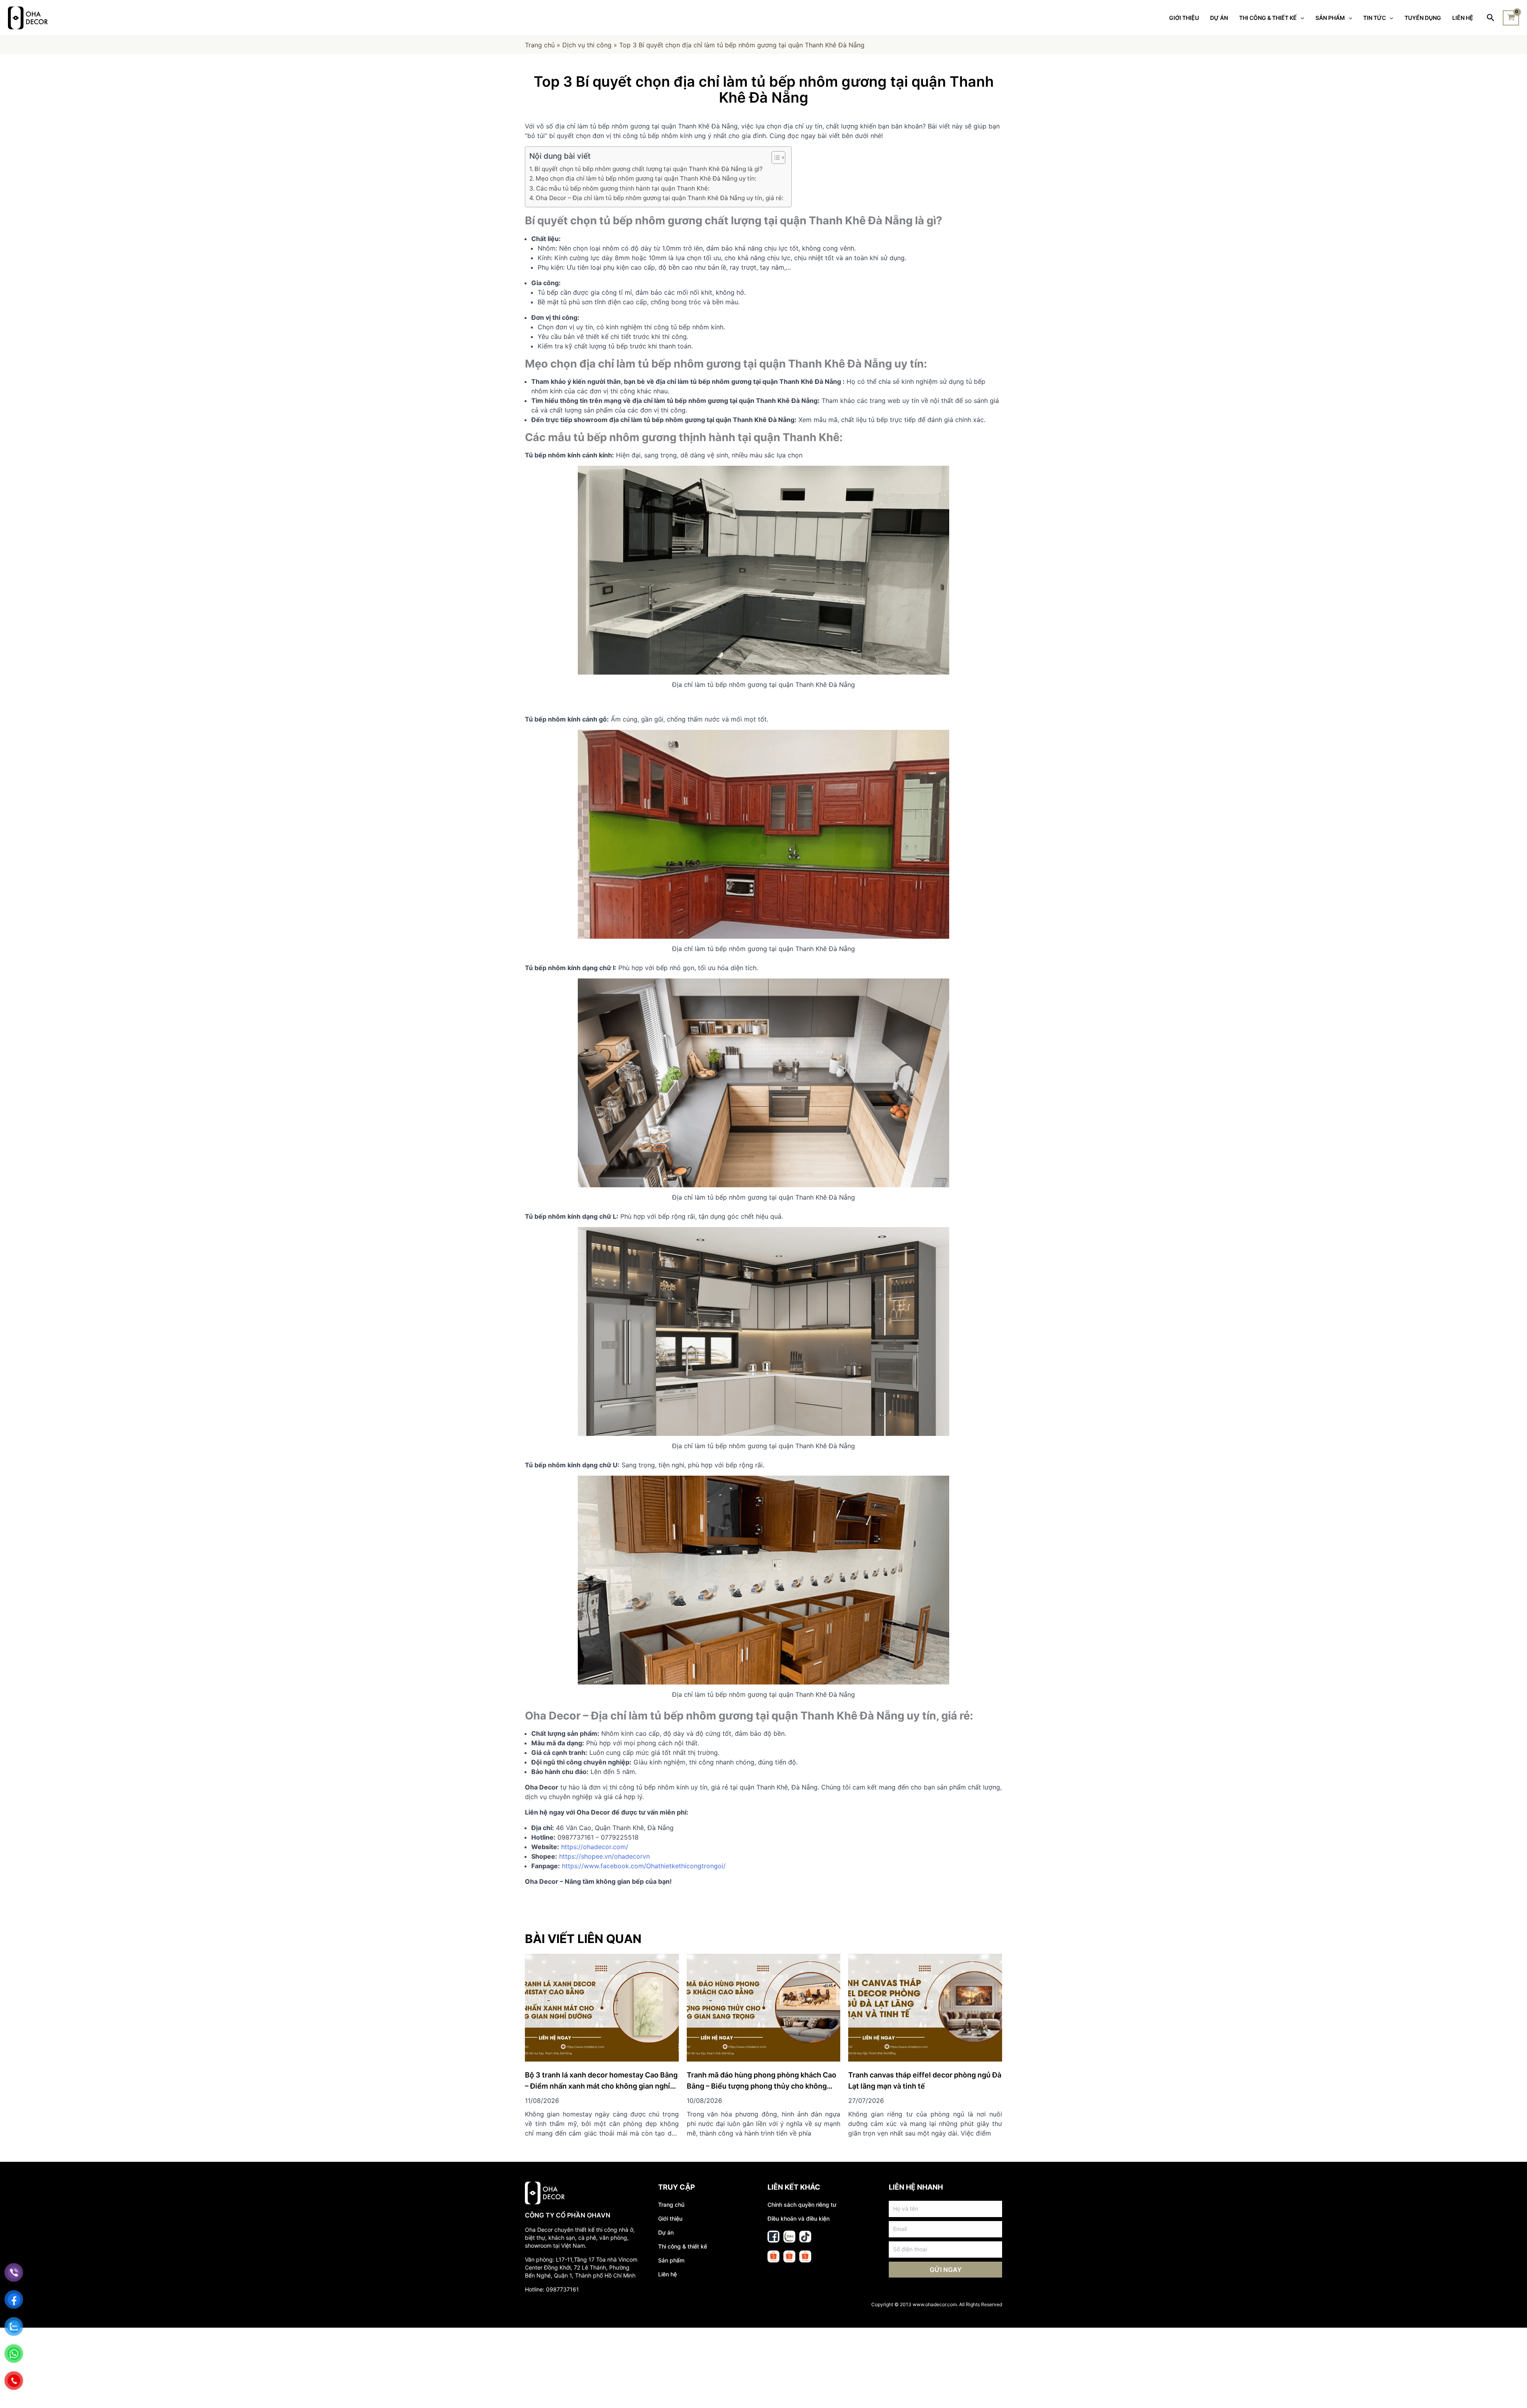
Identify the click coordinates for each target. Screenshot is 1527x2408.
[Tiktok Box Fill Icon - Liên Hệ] (805, 2237)
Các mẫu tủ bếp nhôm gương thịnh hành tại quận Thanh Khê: (623, 188)
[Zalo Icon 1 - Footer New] (789, 2237)
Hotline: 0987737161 (552, 2289)
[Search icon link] (1491, 18)
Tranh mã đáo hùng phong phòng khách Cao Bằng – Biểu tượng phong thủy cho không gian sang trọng (762, 2086)
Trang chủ (540, 45)
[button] (774, 158)
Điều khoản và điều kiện (798, 2218)
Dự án (666, 2232)
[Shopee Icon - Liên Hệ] (773, 2256)
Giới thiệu (670, 2218)
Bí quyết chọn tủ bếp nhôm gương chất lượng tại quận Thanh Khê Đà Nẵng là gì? (649, 169)
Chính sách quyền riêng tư (802, 2205)
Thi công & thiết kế (683, 2246)
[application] (1300, 18)
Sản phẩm (671, 2260)
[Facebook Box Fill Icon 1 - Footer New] (773, 2237)
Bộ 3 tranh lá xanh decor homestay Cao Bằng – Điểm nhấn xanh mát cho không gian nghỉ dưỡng (601, 2086)
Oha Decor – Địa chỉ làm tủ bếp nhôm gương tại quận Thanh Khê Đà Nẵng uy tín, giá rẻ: (660, 198)
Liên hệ (667, 2274)
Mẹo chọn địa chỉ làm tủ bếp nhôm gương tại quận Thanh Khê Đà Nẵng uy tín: (646, 178)
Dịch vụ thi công (587, 45)
